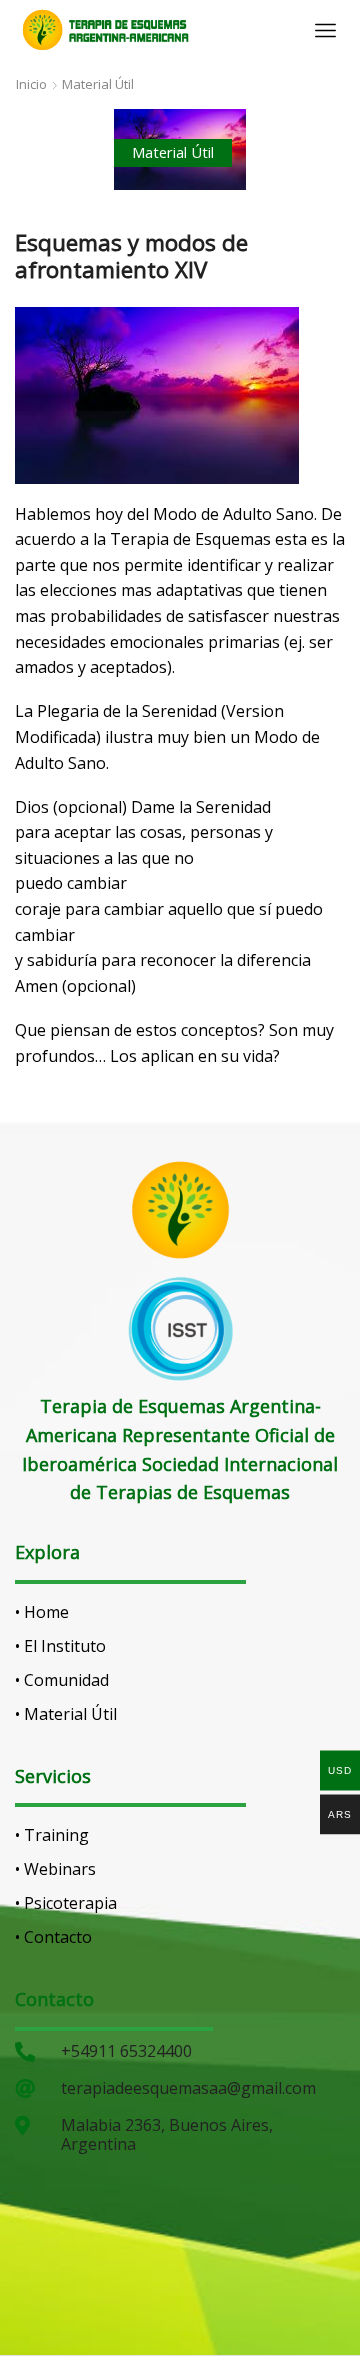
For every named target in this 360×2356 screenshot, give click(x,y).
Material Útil (98, 84)
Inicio (31, 84)
